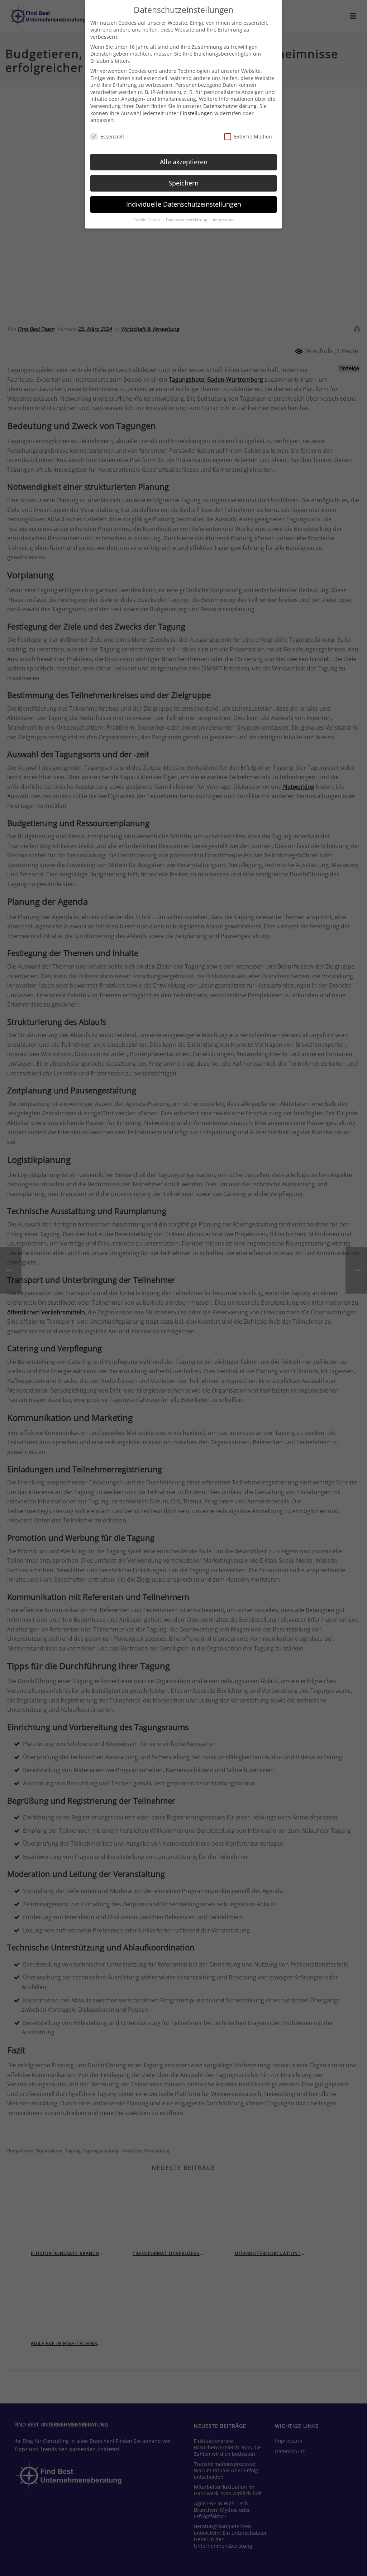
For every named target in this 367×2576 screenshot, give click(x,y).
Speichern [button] (183, 183)
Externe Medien (253, 136)
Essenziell (112, 136)
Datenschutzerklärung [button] (187, 220)
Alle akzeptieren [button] (184, 162)
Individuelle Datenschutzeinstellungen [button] (184, 204)
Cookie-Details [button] (147, 220)
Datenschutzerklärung (230, 106)
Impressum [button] (223, 220)
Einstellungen (196, 113)
